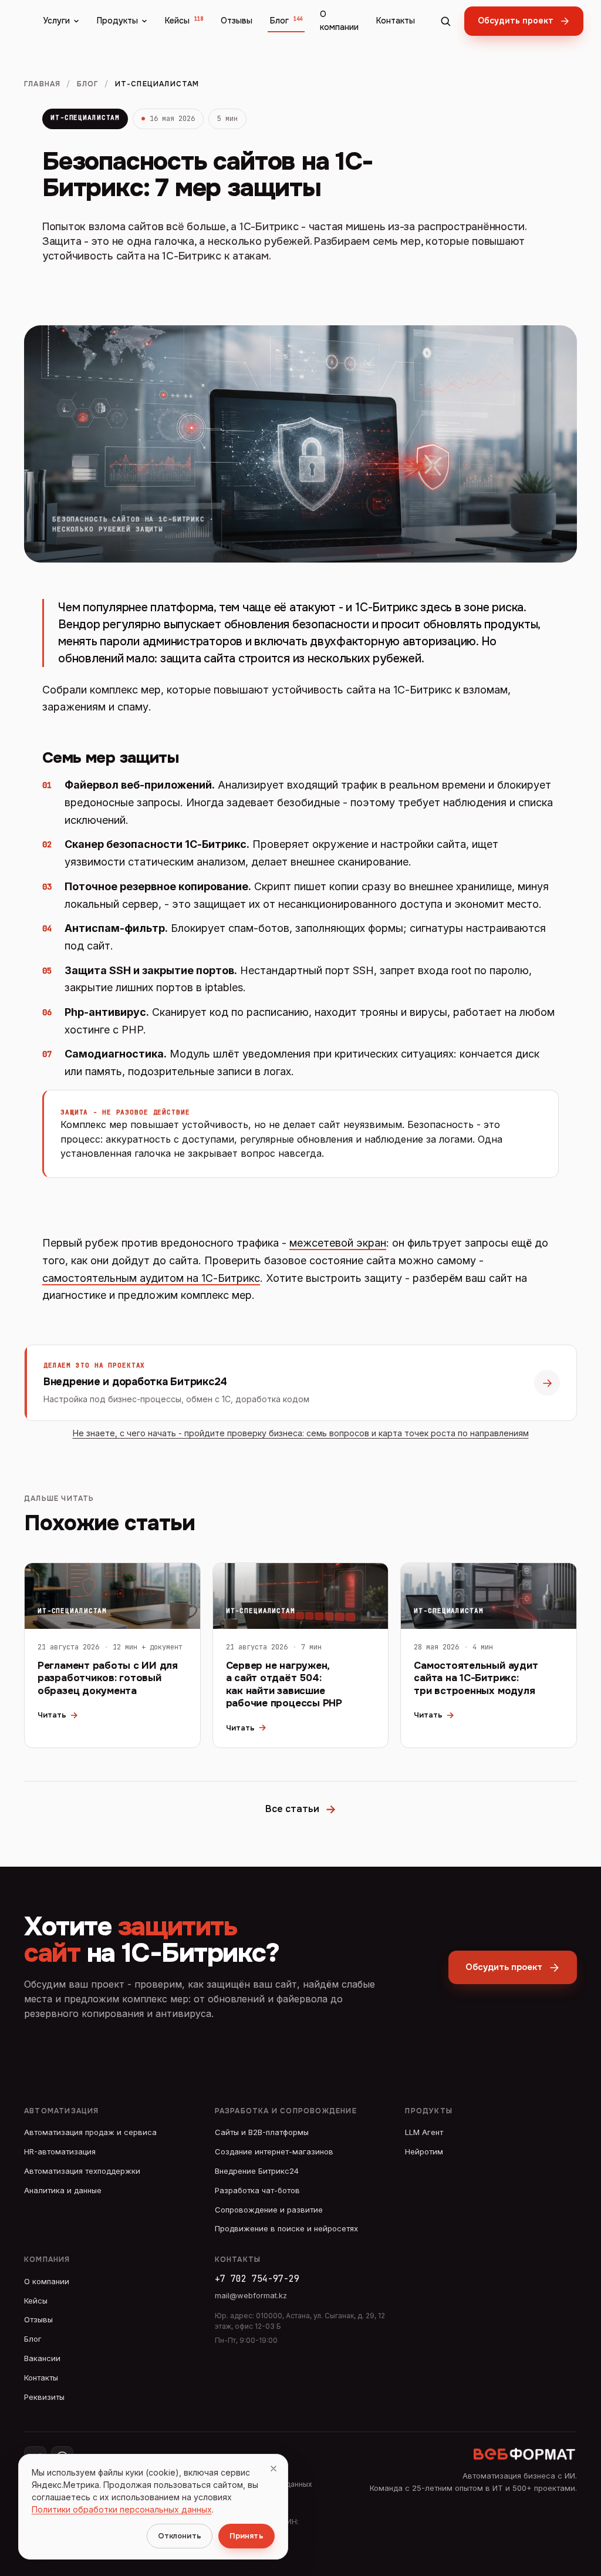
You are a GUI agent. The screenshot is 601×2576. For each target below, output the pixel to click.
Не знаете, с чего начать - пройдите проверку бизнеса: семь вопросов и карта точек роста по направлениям (301, 1433)
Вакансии (42, 2358)
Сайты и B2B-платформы (262, 2132)
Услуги (56, 21)
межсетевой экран (338, 1243)
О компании (339, 21)
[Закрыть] (274, 2469)
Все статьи (301, 1809)
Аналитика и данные (63, 2190)
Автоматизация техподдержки (82, 2171)
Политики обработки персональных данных (122, 2509)
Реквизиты (44, 2397)
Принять (247, 2536)
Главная (42, 84)
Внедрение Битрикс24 (257, 2171)
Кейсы (184, 21)
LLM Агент (424, 2132)
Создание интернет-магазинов (274, 2151)
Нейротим (424, 2151)
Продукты (117, 21)
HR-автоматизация (60, 2151)
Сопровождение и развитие (269, 2210)
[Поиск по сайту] (445, 21)
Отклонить (180, 2536)
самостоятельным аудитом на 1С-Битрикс (151, 1278)
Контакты (396, 21)
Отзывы (237, 21)
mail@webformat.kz (251, 2295)
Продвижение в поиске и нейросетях (286, 2228)
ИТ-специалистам (85, 117)
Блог (286, 21)
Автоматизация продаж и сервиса (90, 2132)
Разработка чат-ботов (257, 2190)
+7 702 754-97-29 (257, 2279)
